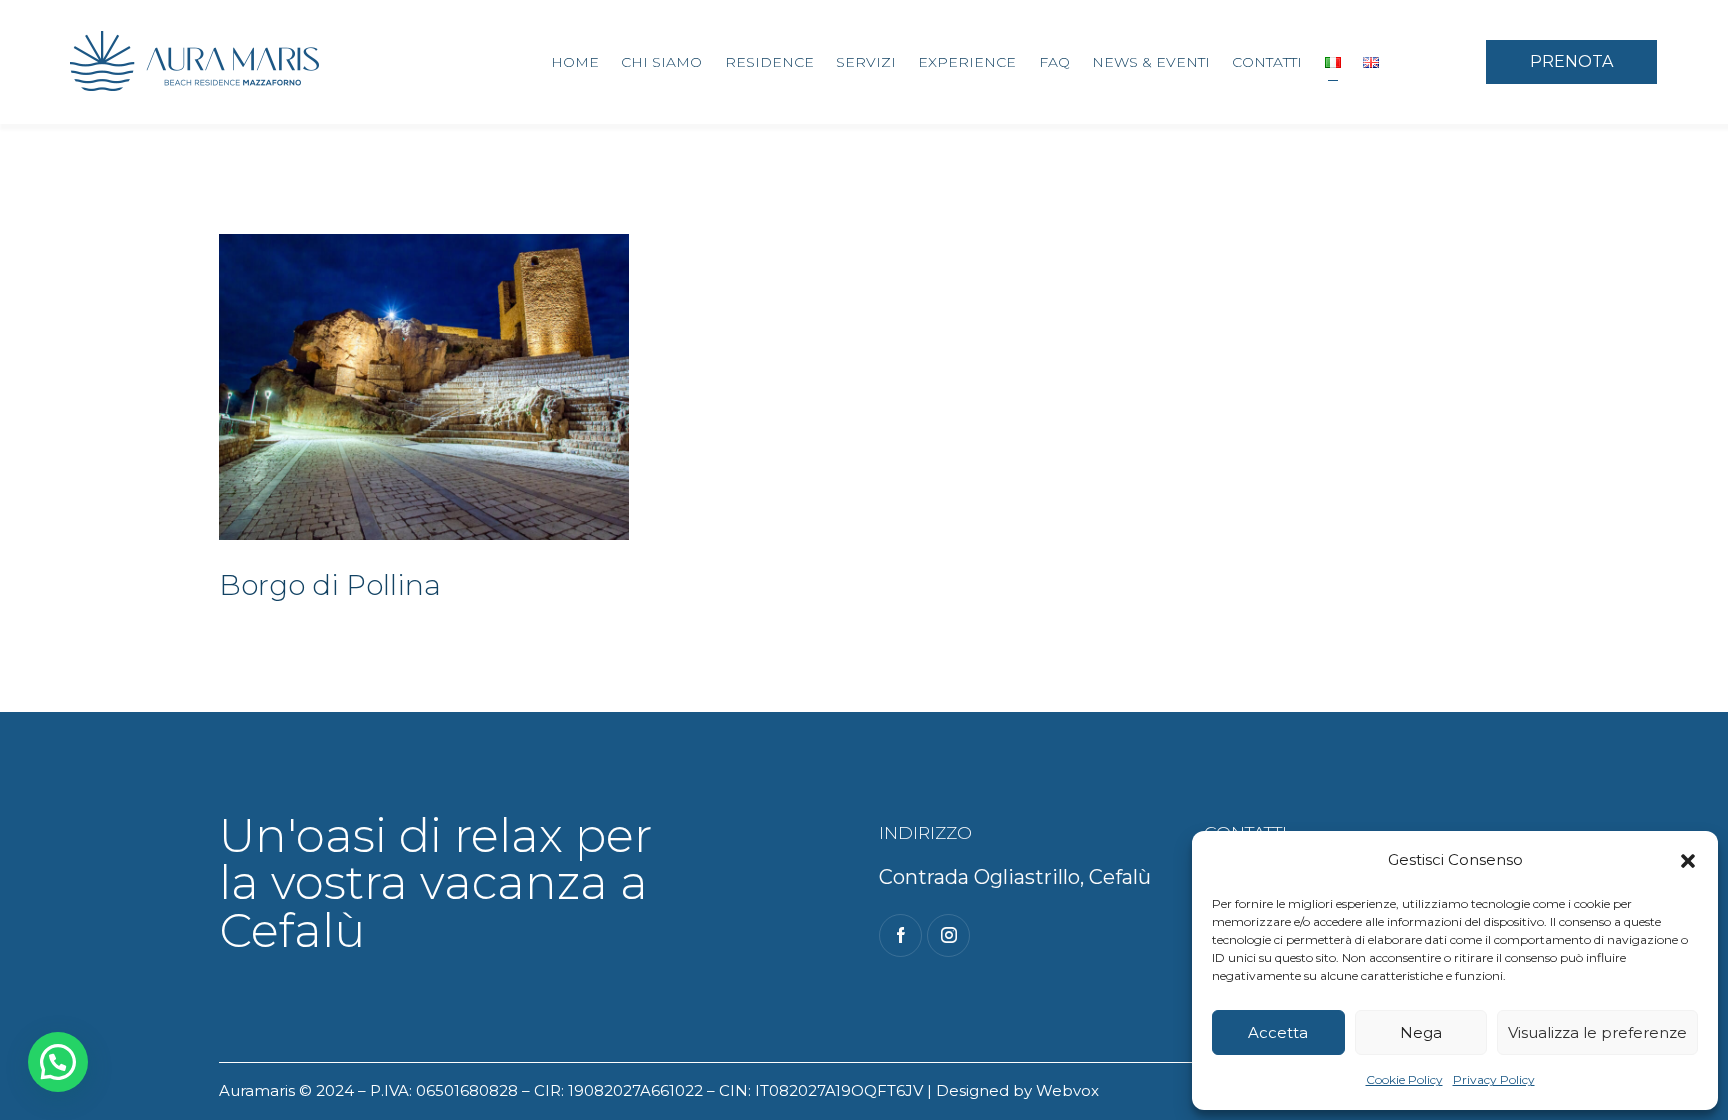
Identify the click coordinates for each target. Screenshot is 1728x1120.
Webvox (1067, 1090)
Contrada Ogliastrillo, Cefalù (1015, 877)
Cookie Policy (1404, 1079)
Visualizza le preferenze (1597, 1032)
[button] (1688, 861)
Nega (1421, 1032)
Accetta (1278, 1032)
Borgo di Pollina (330, 585)
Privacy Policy (1494, 1079)
